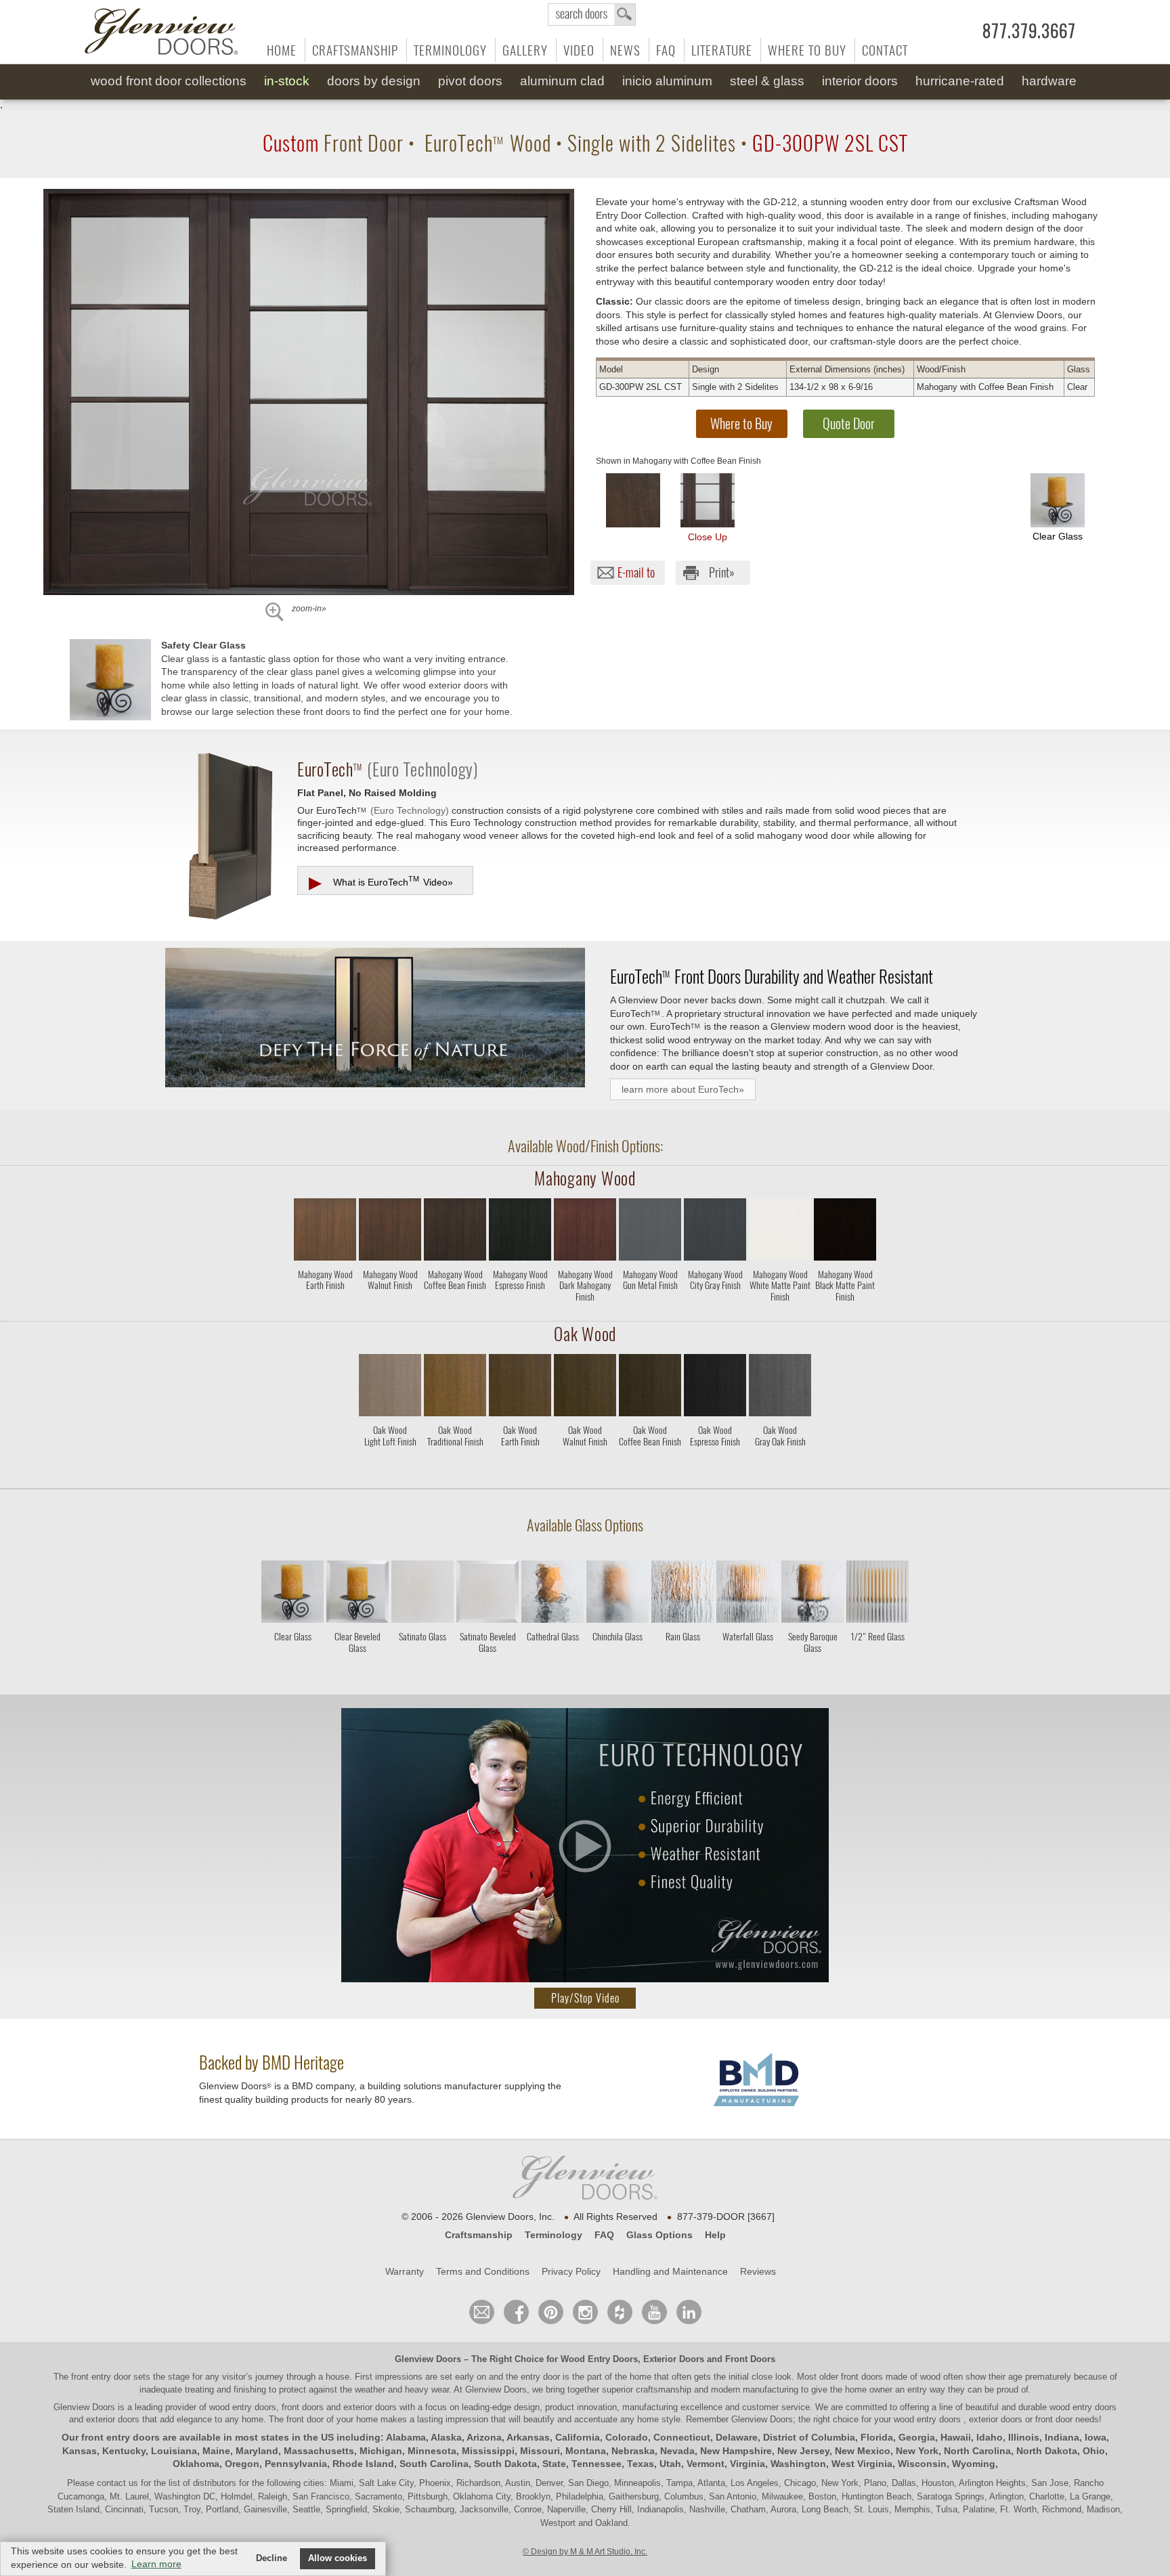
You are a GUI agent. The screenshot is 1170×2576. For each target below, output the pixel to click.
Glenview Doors (428, 2359)
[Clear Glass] (292, 1658)
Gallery (525, 50)
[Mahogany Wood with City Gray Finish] (715, 1232)
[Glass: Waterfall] (747, 1594)
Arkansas (528, 2437)
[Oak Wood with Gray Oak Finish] (780, 1388)
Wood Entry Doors (599, 2359)
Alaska (446, 2437)
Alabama (406, 2437)
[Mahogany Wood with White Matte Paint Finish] (780, 1232)
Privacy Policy (571, 2271)
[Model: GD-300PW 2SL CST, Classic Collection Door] (309, 392)
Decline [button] (272, 2558)
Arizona (484, 2437)
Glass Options (659, 2235)
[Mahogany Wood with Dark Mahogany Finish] (585, 1232)
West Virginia (862, 2464)
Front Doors (750, 2359)
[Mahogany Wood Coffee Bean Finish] (455, 1310)
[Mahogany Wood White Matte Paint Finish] (780, 1310)
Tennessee (597, 2464)
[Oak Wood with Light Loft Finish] (390, 1388)
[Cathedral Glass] (552, 1658)
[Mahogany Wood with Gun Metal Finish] (650, 1232)
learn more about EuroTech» (683, 1089)
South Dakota (505, 2464)
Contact (885, 50)
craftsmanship (664, 2389)
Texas (641, 2464)
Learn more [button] (156, 2564)
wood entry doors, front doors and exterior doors (303, 2407)
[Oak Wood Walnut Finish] (585, 1465)
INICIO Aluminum (667, 81)
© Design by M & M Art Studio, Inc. (585, 2552)
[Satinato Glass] (422, 1658)
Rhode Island (363, 2464)
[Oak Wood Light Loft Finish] (390, 1465)
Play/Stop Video (585, 1998)
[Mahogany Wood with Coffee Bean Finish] (633, 500)
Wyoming (974, 2464)
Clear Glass (1058, 536)
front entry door (102, 2377)
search (592, 15)
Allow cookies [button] (338, 2558)
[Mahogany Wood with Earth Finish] (325, 1232)
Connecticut (682, 2437)
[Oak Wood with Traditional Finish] (455, 1388)
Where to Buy (807, 50)
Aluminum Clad (562, 81)
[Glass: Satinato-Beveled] (487, 1594)
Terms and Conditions (483, 2271)
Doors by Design (374, 81)
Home (282, 50)
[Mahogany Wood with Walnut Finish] (390, 1232)
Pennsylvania (296, 2464)
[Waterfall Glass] (747, 1658)
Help (715, 2235)
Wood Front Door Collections (169, 81)
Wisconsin (922, 2464)
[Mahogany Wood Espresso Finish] (520, 1310)
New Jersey (803, 2451)
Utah (670, 2464)
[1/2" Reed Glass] (877, 1658)
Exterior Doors (674, 2359)
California (578, 2437)
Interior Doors (860, 81)
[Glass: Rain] (682, 1594)
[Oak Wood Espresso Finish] (715, 1465)
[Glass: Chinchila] (617, 1594)
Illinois (1024, 2437)
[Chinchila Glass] (617, 1658)
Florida (877, 2437)
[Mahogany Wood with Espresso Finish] (520, 1232)
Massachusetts (319, 2451)
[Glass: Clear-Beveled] (357, 1594)
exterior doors (113, 2419)
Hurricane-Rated (960, 81)
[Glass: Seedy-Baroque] (812, 1594)
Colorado (627, 2437)
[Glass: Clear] (292, 1594)
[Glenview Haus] (585, 2312)
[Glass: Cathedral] (552, 1594)
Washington (798, 2464)
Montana (586, 2451)
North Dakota (1047, 2451)
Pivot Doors (470, 81)
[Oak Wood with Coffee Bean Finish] (650, 1388)
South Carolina (434, 2464)
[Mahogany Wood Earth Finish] (325, 1310)
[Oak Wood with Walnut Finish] (585, 1388)
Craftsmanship (355, 50)
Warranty (405, 2271)
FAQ (666, 50)
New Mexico (863, 2451)
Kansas (80, 2451)
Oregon (242, 2464)
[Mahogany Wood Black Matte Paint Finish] (845, 1310)
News (625, 50)
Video (579, 50)
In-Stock (287, 81)
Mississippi (488, 2451)
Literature (722, 50)
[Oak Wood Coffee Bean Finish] (650, 1465)
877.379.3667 (1029, 31)
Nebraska (633, 2451)
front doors (862, 2377)
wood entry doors (1083, 2407)
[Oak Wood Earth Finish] (520, 1465)
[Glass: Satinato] (422, 1594)
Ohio (1094, 2451)
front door (305, 2419)
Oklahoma (196, 2464)
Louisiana (174, 2451)
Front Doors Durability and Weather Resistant (772, 976)
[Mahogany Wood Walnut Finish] (390, 1310)
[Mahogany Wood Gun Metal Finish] (650, 1310)
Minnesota (432, 2451)
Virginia (747, 2464)
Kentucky (124, 2451)
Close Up (708, 537)
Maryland (257, 2451)
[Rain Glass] (682, 1658)
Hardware (1049, 81)
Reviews (758, 2271)
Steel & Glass (767, 81)
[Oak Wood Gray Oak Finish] (780, 1465)
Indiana (1062, 2437)
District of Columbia (809, 2437)
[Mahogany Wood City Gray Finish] (715, 1310)
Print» (722, 572)
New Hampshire (736, 2451)
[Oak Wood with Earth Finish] (520, 1388)
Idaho (990, 2437)
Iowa (1096, 2437)
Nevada (677, 2451)
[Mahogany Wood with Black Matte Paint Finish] (845, 1232)
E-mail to (636, 572)
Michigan (381, 2451)
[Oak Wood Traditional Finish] (455, 1465)
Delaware (737, 2437)
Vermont (706, 2464)
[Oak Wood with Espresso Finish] (715, 1388)
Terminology (450, 50)
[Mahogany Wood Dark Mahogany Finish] (585, 1310)
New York (917, 2451)
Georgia (917, 2437)
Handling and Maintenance (670, 2271)
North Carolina (977, 2451)
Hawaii (956, 2437)
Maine (216, 2451)
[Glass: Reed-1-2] (877, 1594)
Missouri (540, 2451)
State (554, 2464)
